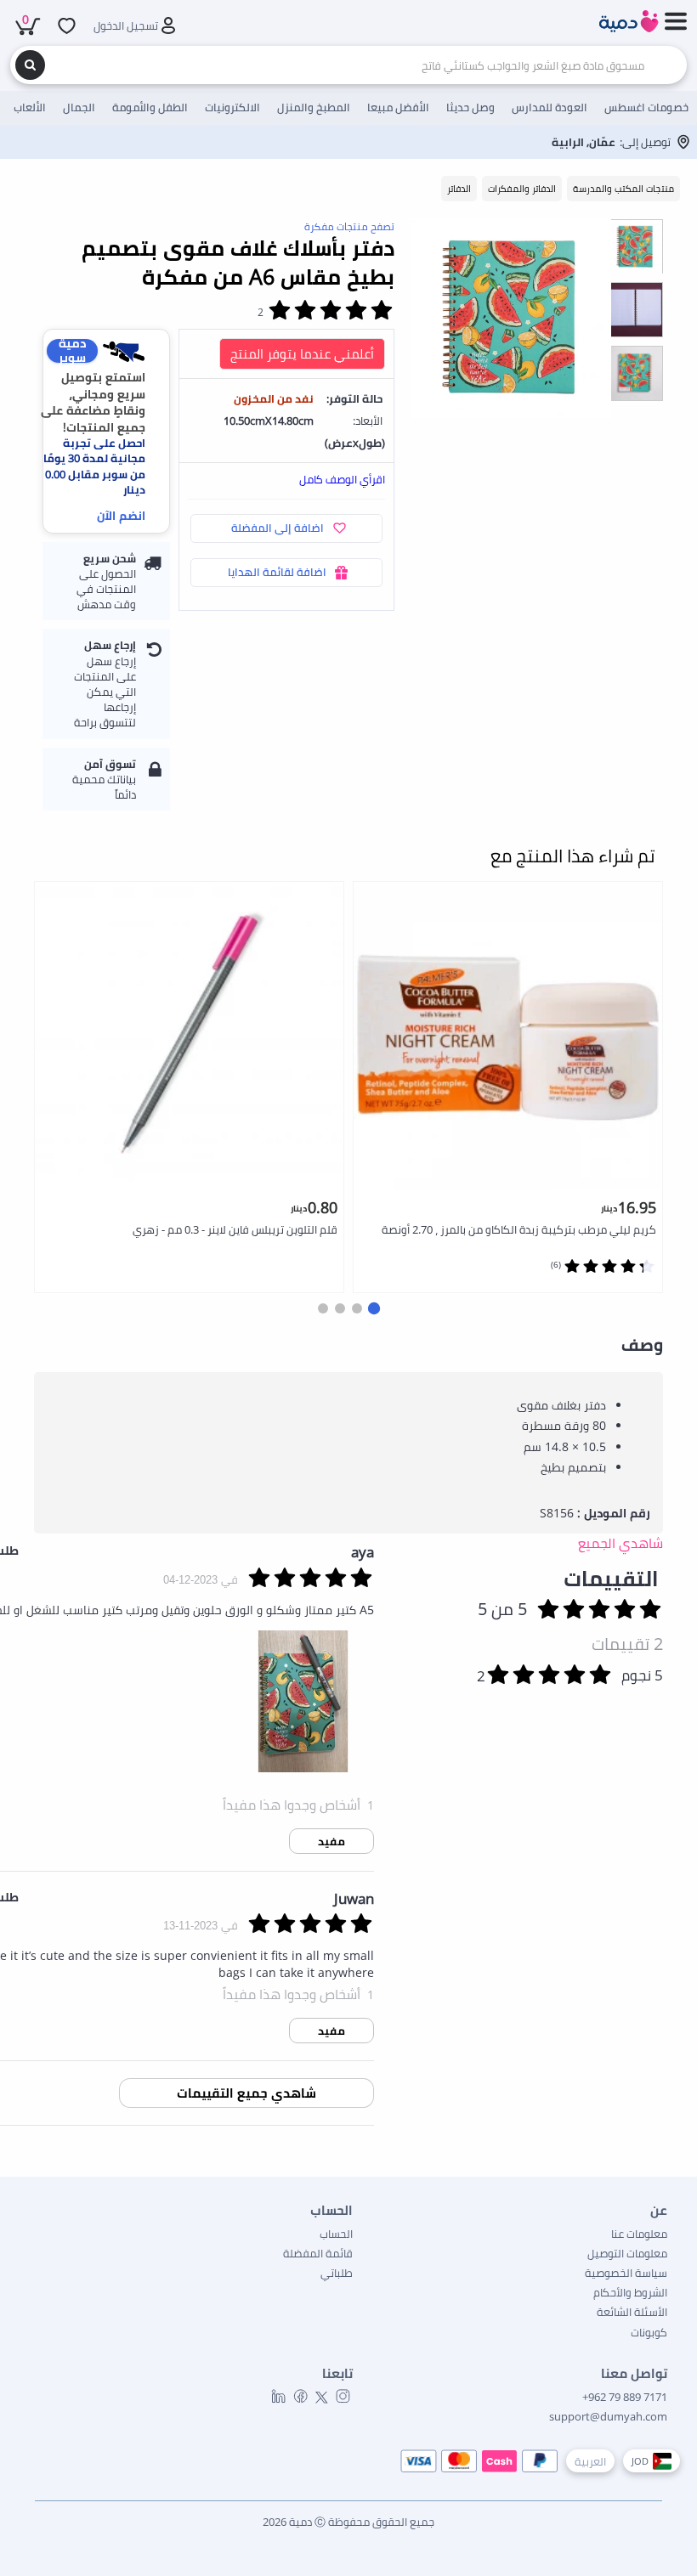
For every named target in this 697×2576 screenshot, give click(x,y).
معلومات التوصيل (627, 2253)
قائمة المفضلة (318, 2253)
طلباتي (337, 2273)
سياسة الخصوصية (626, 2273)
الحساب (336, 2234)
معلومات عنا (639, 2234)
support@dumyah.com (608, 2416)
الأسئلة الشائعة (632, 2312)
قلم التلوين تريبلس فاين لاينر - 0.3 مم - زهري (235, 1229)
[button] (374, 1308)
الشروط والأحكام (630, 2292)
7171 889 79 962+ (625, 2397)
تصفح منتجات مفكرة (349, 226)
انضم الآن (121, 515)
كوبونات (649, 2332)
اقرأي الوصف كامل (342, 479)
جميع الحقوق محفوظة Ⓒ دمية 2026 (348, 2522)
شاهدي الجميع (620, 1543)
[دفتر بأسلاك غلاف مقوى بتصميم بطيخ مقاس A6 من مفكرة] (511, 318)
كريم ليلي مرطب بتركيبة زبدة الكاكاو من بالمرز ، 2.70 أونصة (519, 1229)
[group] (635, 246)
